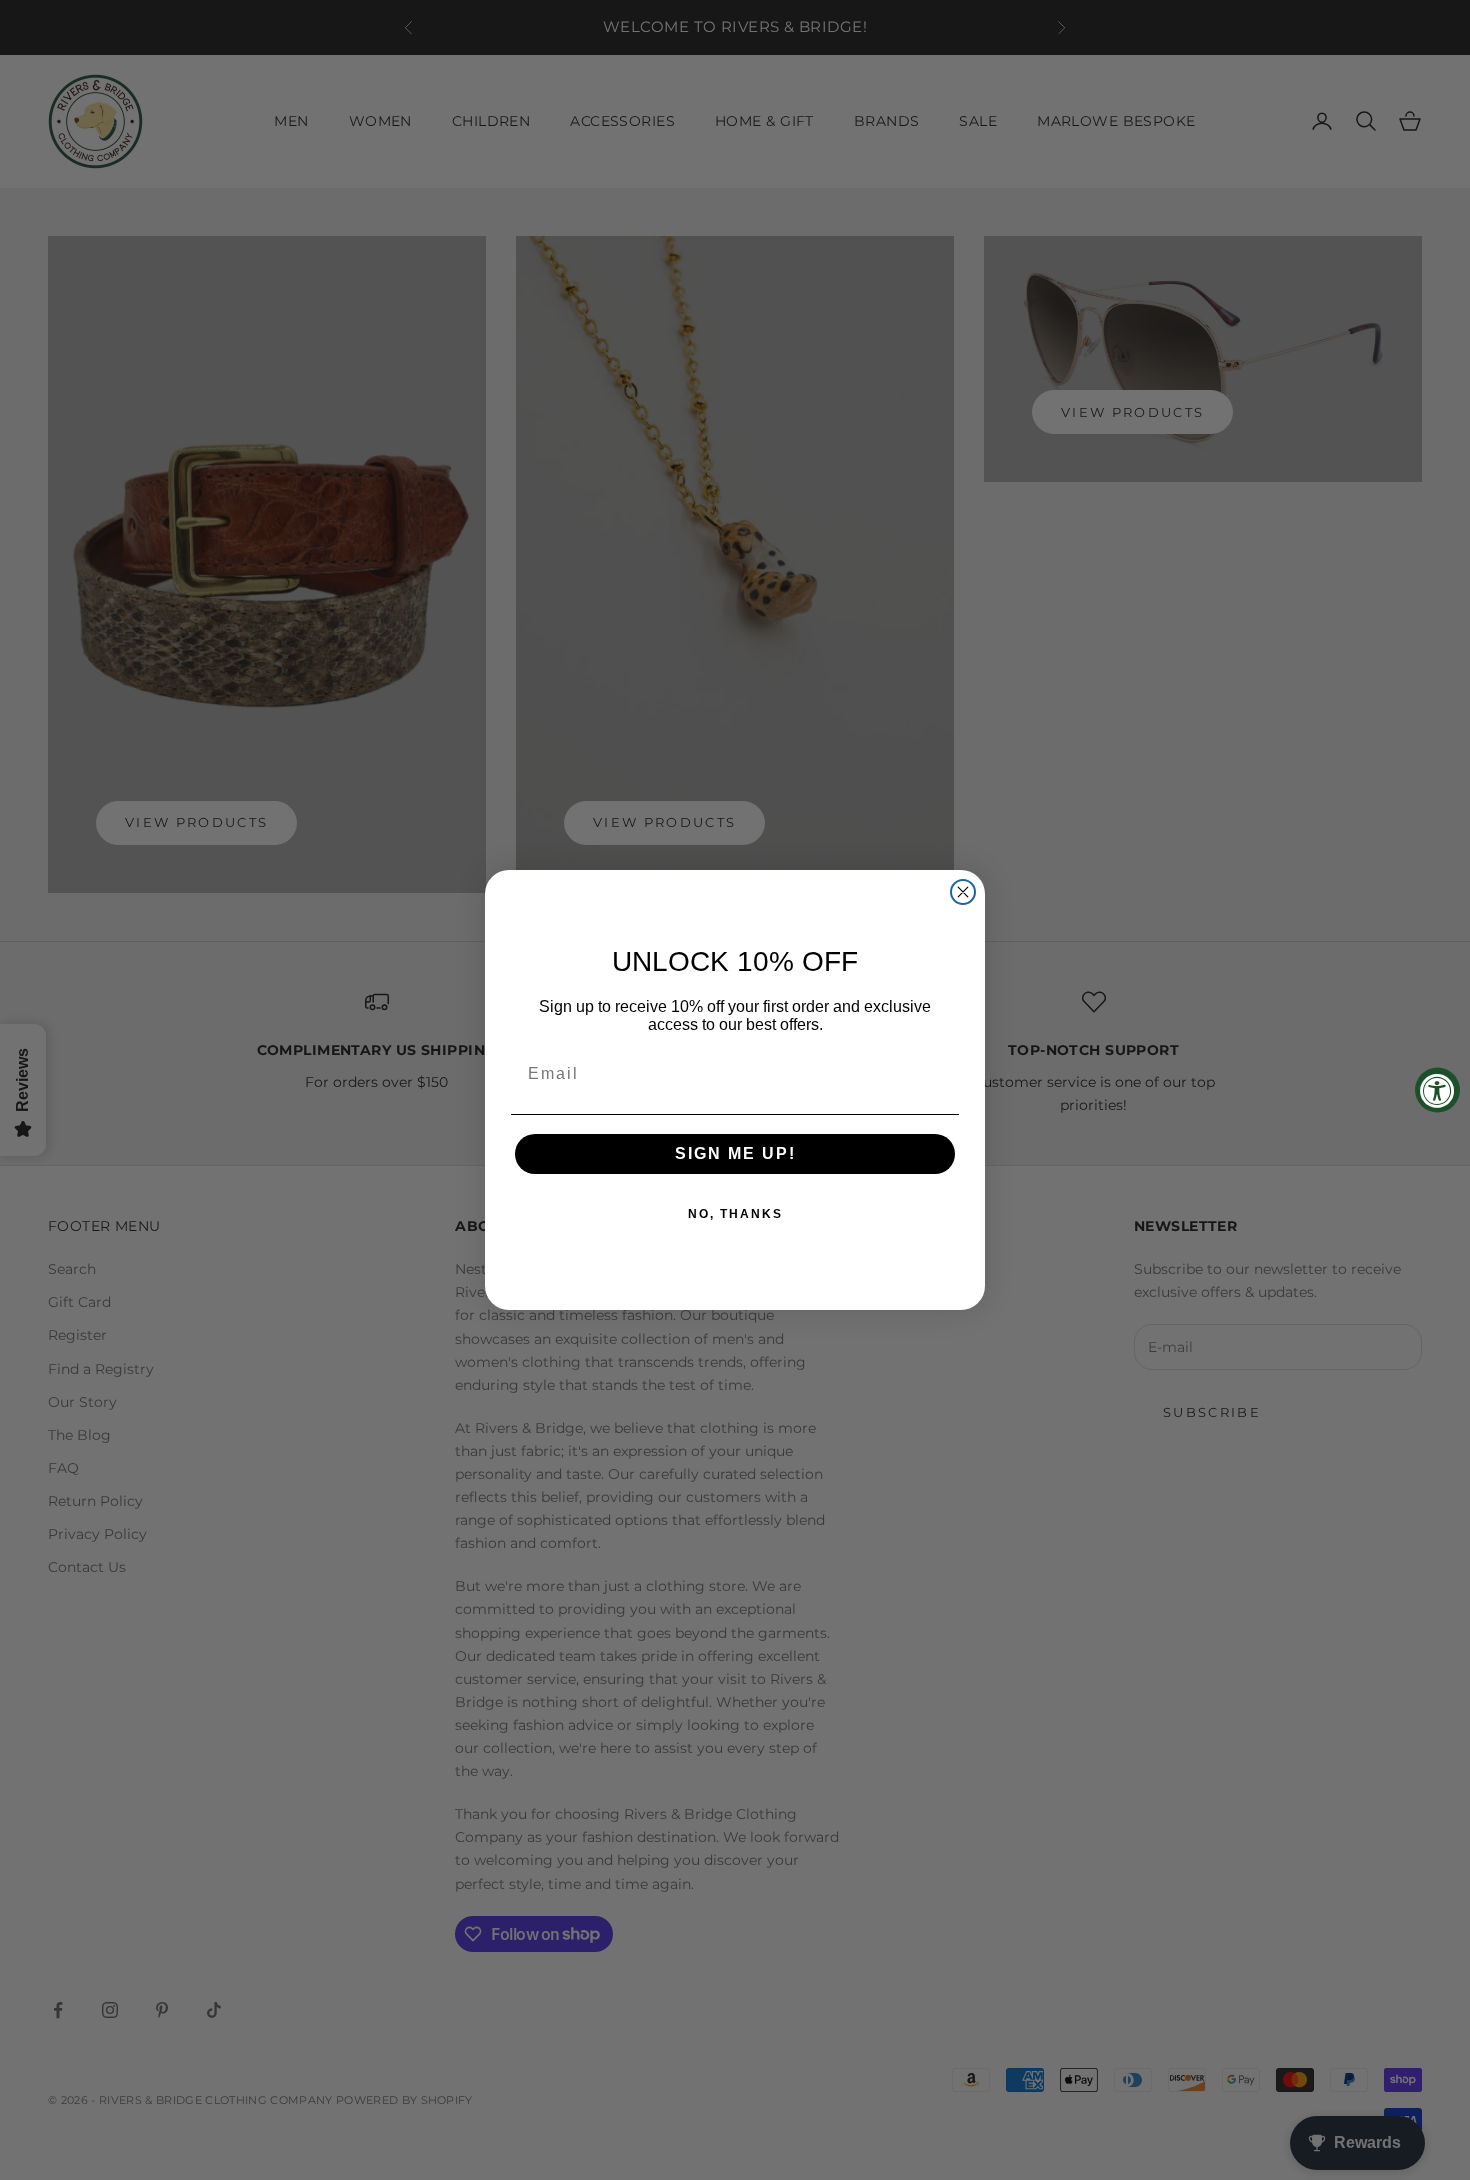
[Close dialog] (963, 892)
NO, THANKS (735, 1214)
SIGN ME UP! (735, 1153)
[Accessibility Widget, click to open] (1437, 1090)
